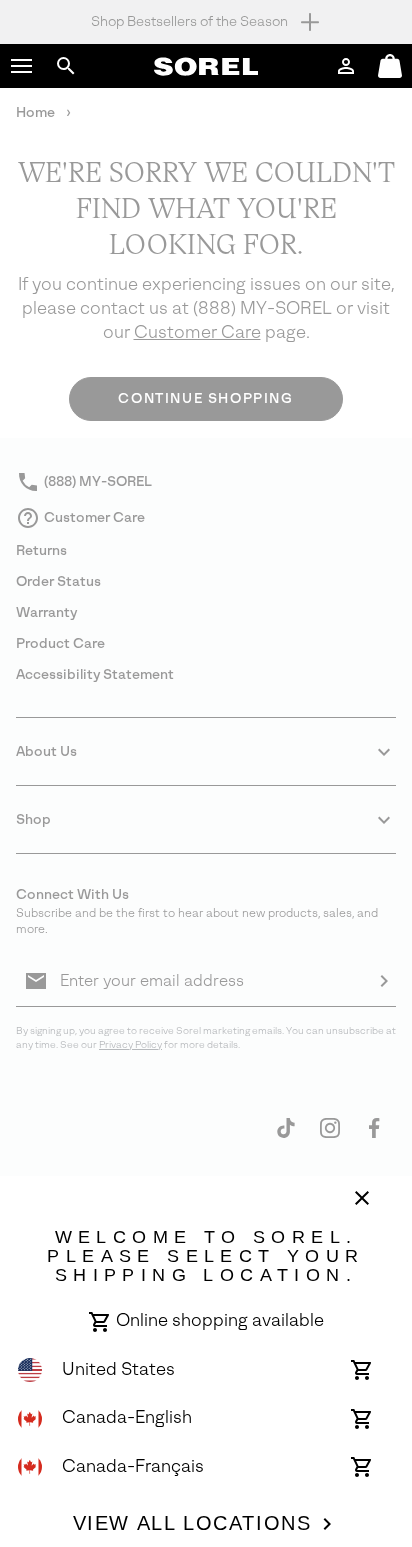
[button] (22, 66)
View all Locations (192, 1523)
